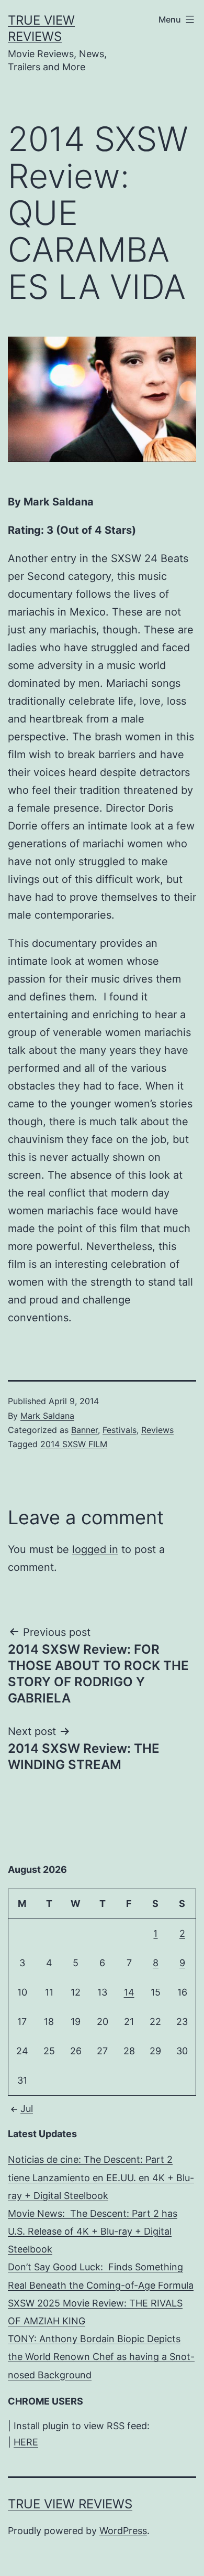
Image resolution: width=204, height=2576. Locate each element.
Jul (27, 2109)
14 (129, 1992)
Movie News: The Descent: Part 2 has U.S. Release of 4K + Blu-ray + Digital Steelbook (93, 2231)
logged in (95, 1549)
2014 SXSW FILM (74, 1444)
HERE (26, 2442)
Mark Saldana (47, 1416)
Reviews (157, 1430)
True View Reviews (70, 2504)
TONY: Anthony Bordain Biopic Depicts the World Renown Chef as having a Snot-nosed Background (101, 2357)
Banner (84, 1430)
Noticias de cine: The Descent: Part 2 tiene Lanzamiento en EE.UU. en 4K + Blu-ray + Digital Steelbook (101, 2177)
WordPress (123, 2531)
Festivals (120, 1430)
